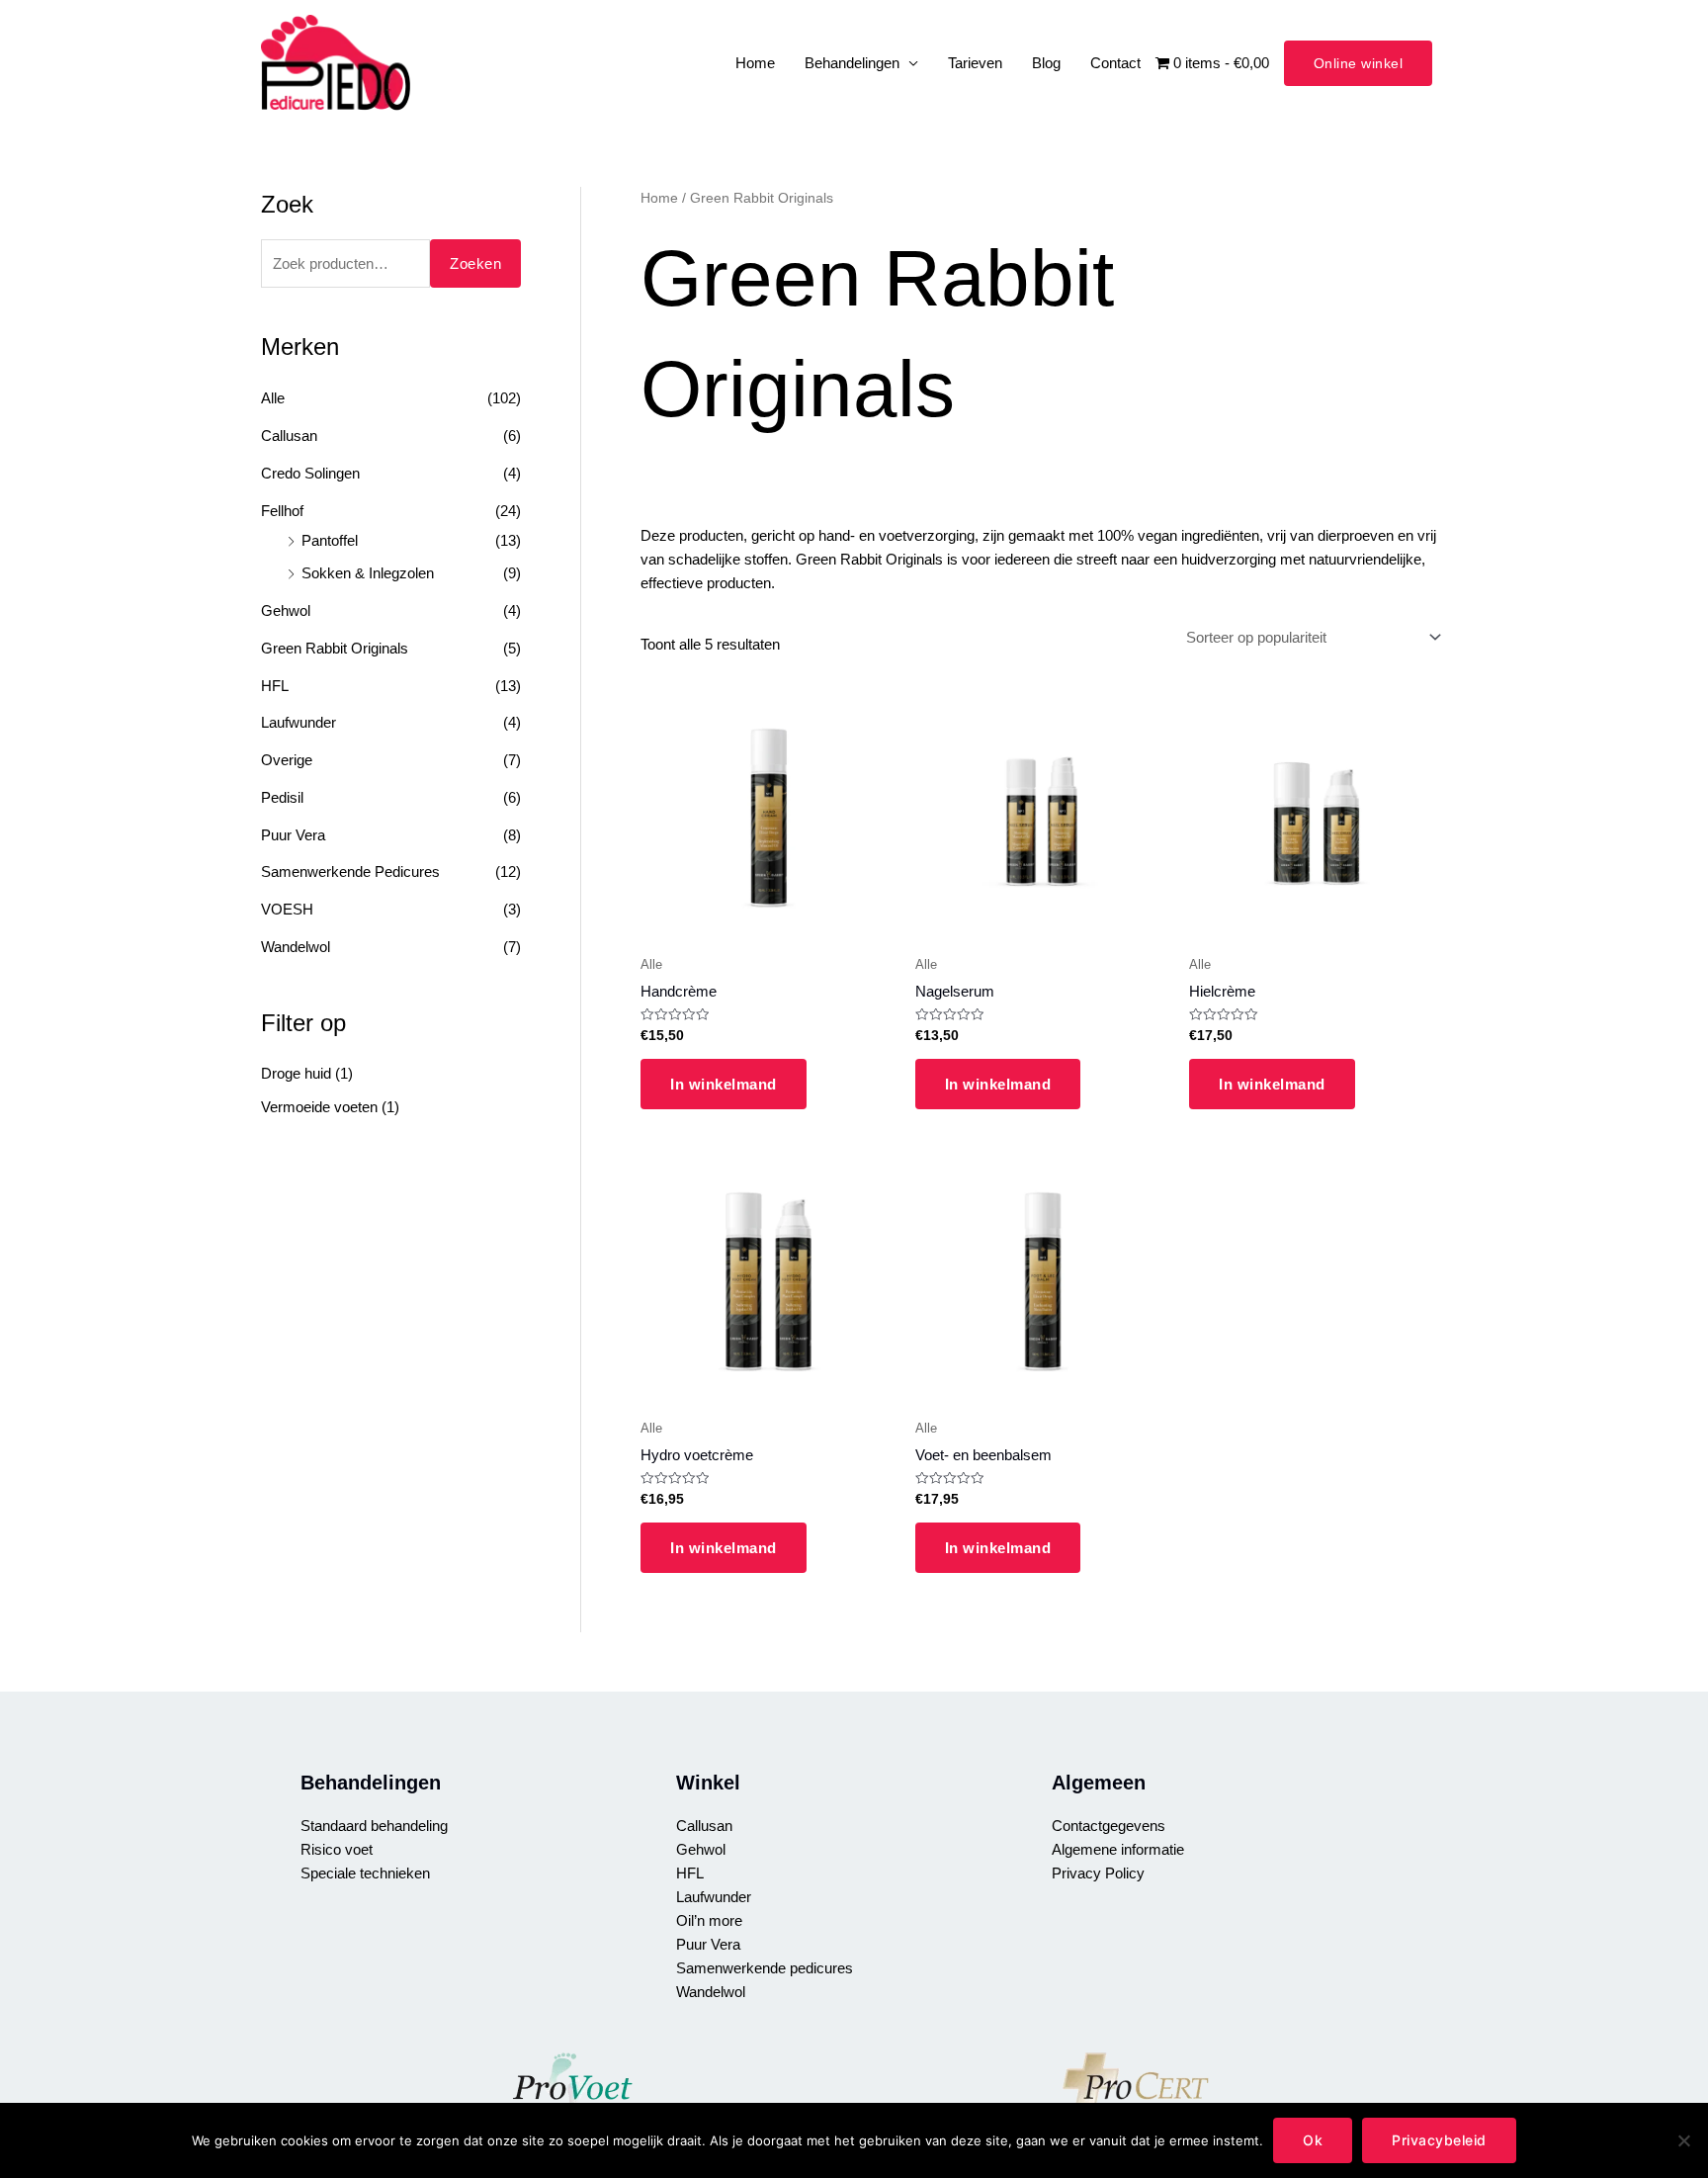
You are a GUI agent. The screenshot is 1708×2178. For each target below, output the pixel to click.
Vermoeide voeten (319, 1107)
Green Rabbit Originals (335, 648)
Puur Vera (293, 835)
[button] (1359, 63)
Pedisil (282, 797)
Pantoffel (330, 540)
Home (755, 63)
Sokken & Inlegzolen (368, 573)
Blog (1046, 63)
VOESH (287, 909)
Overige (287, 760)
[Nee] (1683, 2140)
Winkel (708, 1783)
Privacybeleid (1439, 2140)
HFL (275, 686)
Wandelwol (296, 947)
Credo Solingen (310, 473)
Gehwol (286, 610)
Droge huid (296, 1073)
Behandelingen (852, 63)
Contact (1115, 63)
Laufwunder (299, 722)
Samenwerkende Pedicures (350, 871)
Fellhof (282, 511)
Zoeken (475, 263)
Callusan (289, 436)
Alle (273, 398)
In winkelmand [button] (724, 1084)
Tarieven (975, 63)
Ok (1313, 2140)
